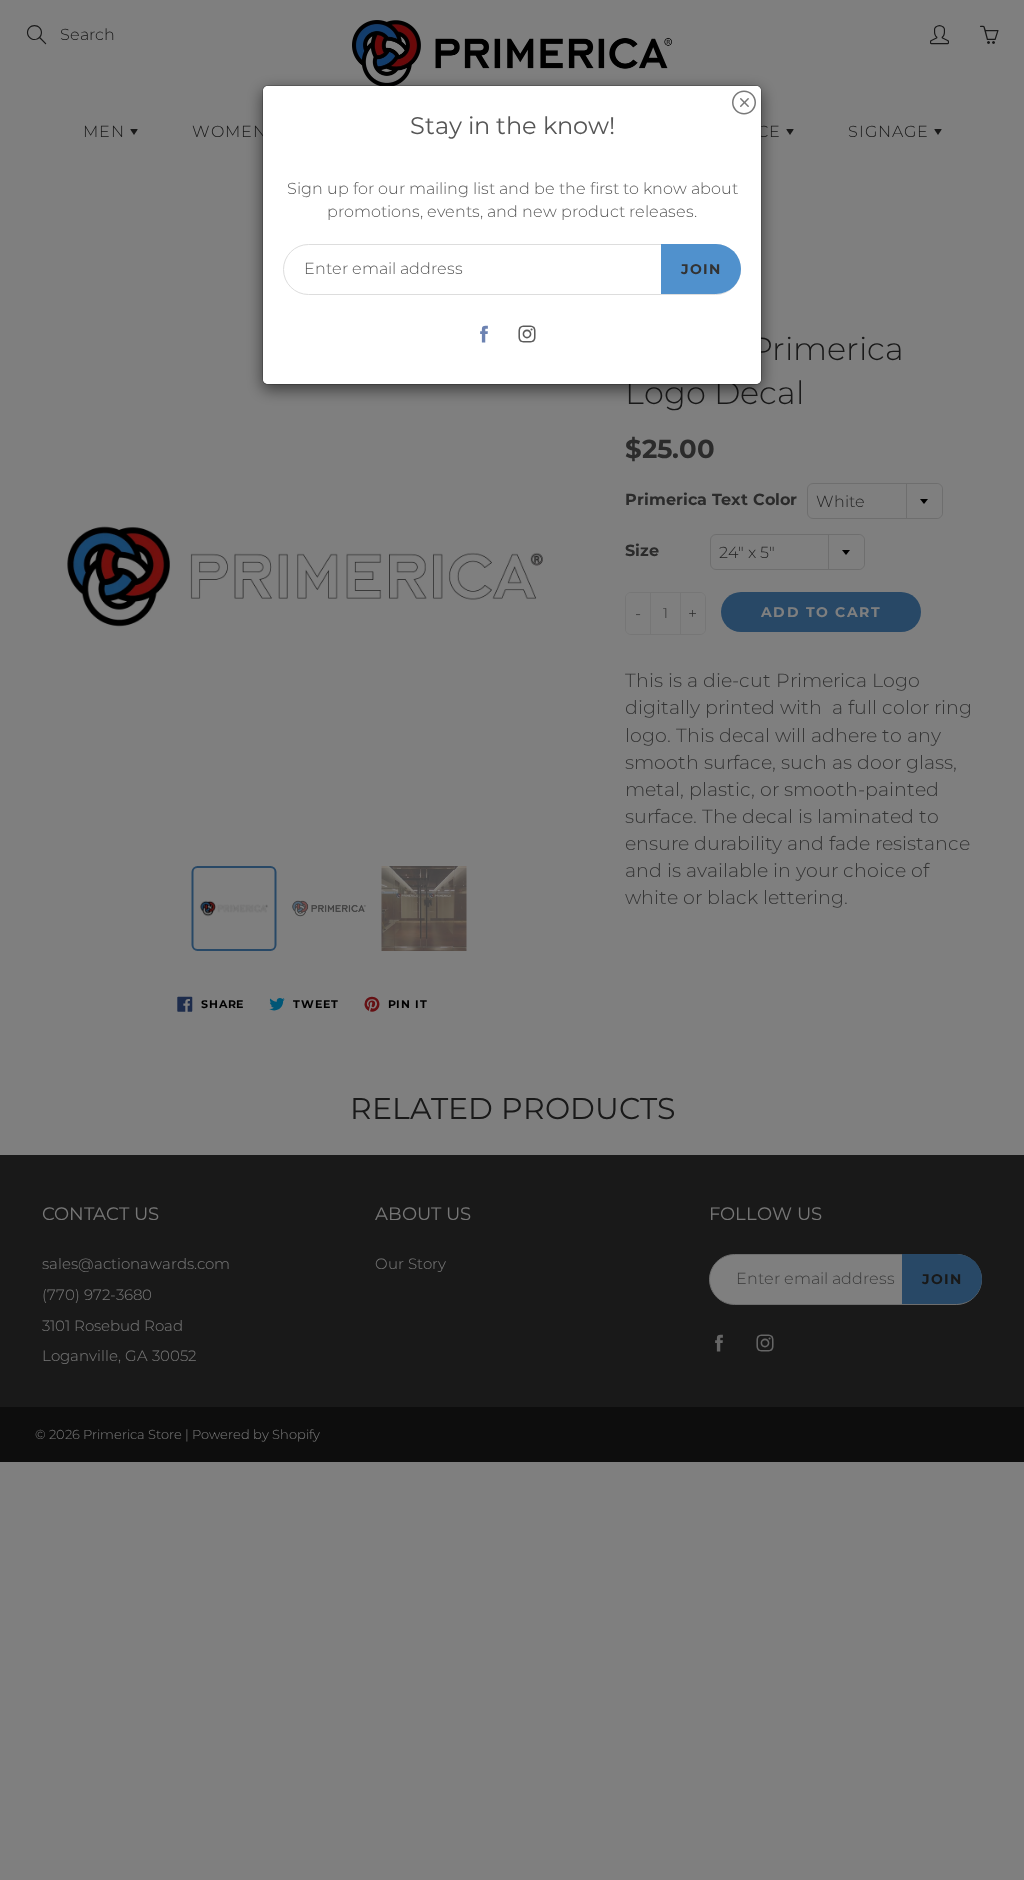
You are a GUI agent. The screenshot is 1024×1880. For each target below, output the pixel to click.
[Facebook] (483, 334)
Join (701, 269)
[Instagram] (526, 334)
